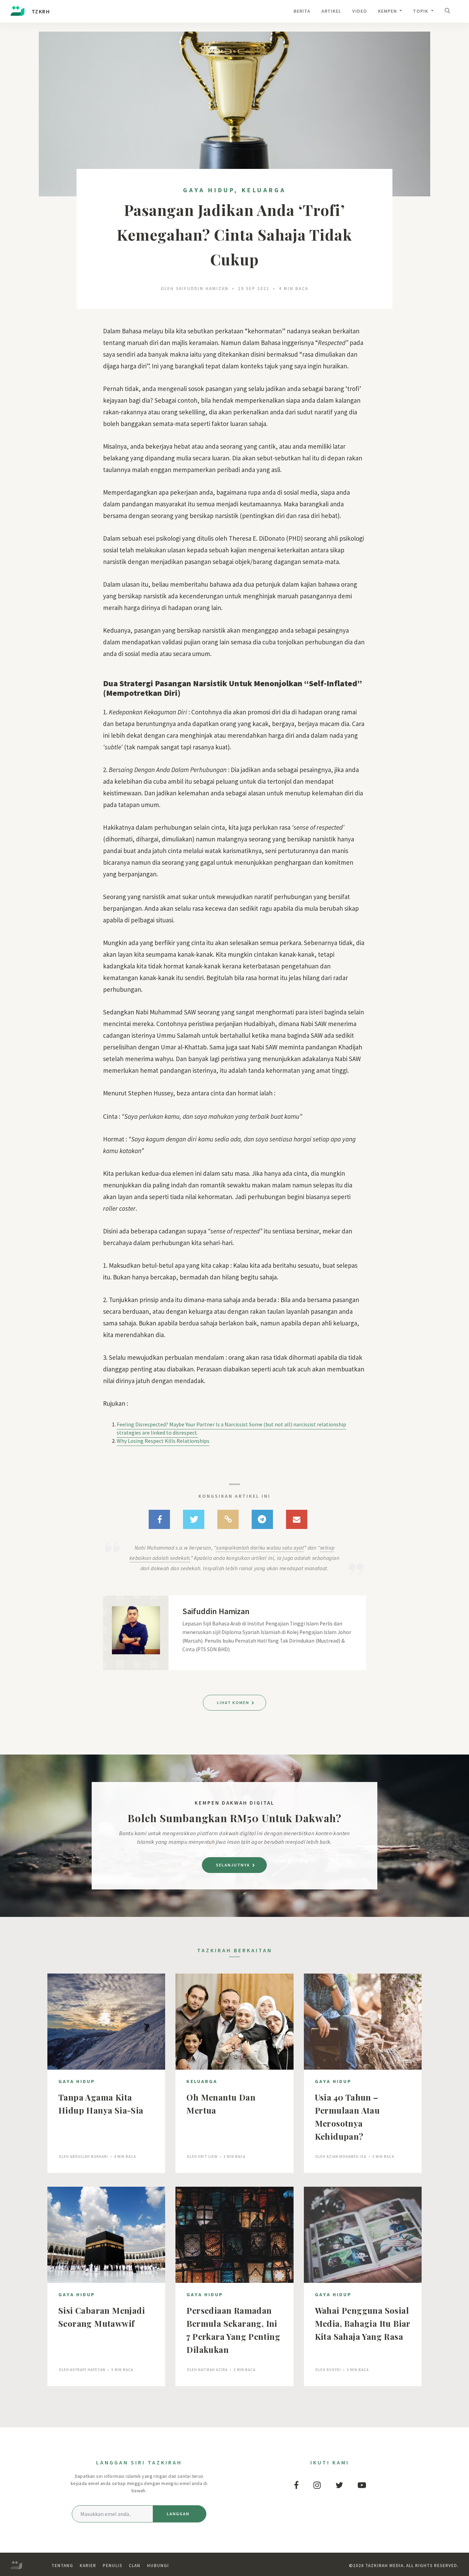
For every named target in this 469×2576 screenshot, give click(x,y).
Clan (135, 2566)
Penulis (112, 2566)
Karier (88, 2566)
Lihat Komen (234, 1703)
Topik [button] (421, 11)
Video (360, 11)
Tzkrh (40, 11)
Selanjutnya (234, 1865)
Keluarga (264, 190)
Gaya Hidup (209, 190)
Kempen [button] (388, 11)
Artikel (331, 11)
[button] (449, 11)
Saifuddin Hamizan (202, 289)
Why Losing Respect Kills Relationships (163, 1441)
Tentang (62, 2566)
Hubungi (158, 2566)
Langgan (178, 2514)
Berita (302, 11)
